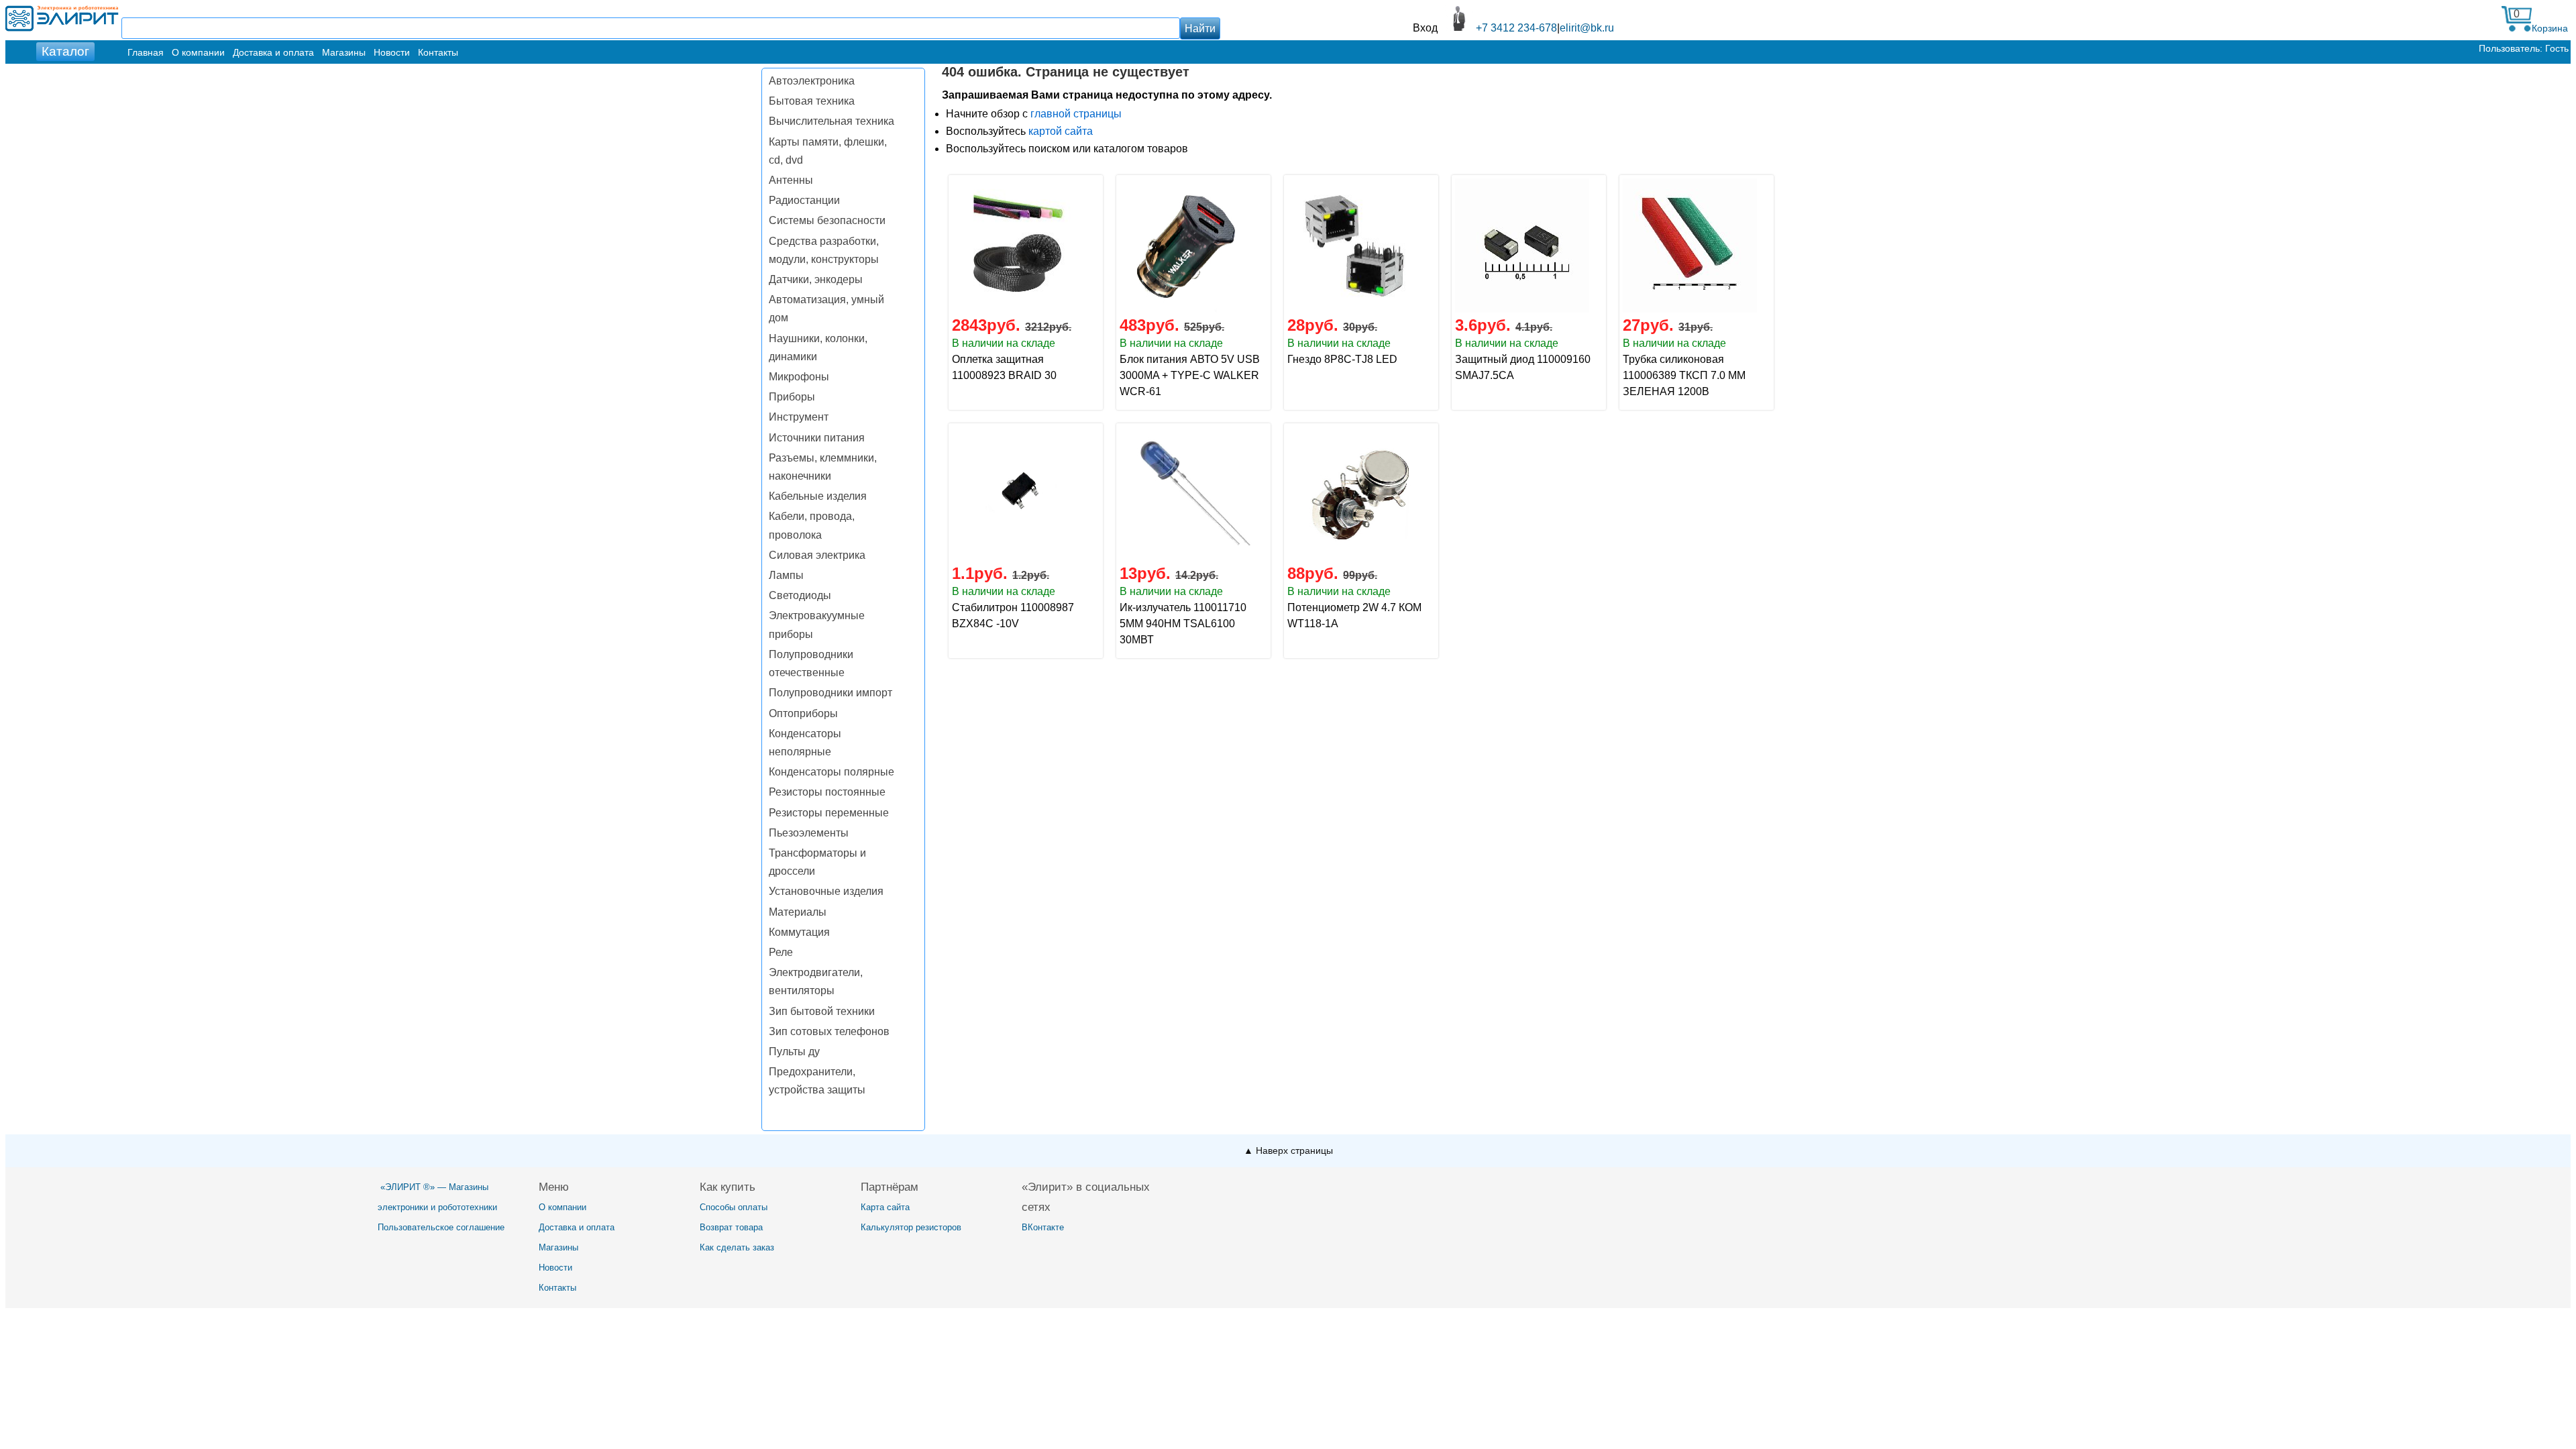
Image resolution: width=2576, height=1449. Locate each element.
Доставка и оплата (273, 52)
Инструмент (799, 417)
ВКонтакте (1043, 1227)
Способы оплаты (734, 1207)
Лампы (786, 575)
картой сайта (1061, 131)
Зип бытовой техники (822, 1011)
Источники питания (817, 438)
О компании (198, 52)
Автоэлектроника (812, 81)
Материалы (798, 912)
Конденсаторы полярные (831, 772)
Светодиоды (800, 595)
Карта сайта (885, 1207)
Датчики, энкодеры (816, 279)
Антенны (791, 180)
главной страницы (1076, 114)
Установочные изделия (826, 891)
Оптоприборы (803, 713)
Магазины (344, 52)
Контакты (438, 52)
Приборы (792, 397)
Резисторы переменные (829, 813)
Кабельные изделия (818, 496)
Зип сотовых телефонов (829, 1031)
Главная (146, 52)
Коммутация (799, 932)
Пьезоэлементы (809, 833)
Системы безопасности (827, 220)
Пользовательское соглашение (441, 1227)
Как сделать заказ (737, 1247)
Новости (392, 52)
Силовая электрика (817, 555)
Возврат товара (731, 1227)
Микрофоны (799, 377)
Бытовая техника (812, 101)
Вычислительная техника (831, 121)
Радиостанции (804, 200)
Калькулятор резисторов (911, 1227)
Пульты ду (794, 1052)
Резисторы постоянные (827, 792)
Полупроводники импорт (830, 693)
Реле (781, 952)
